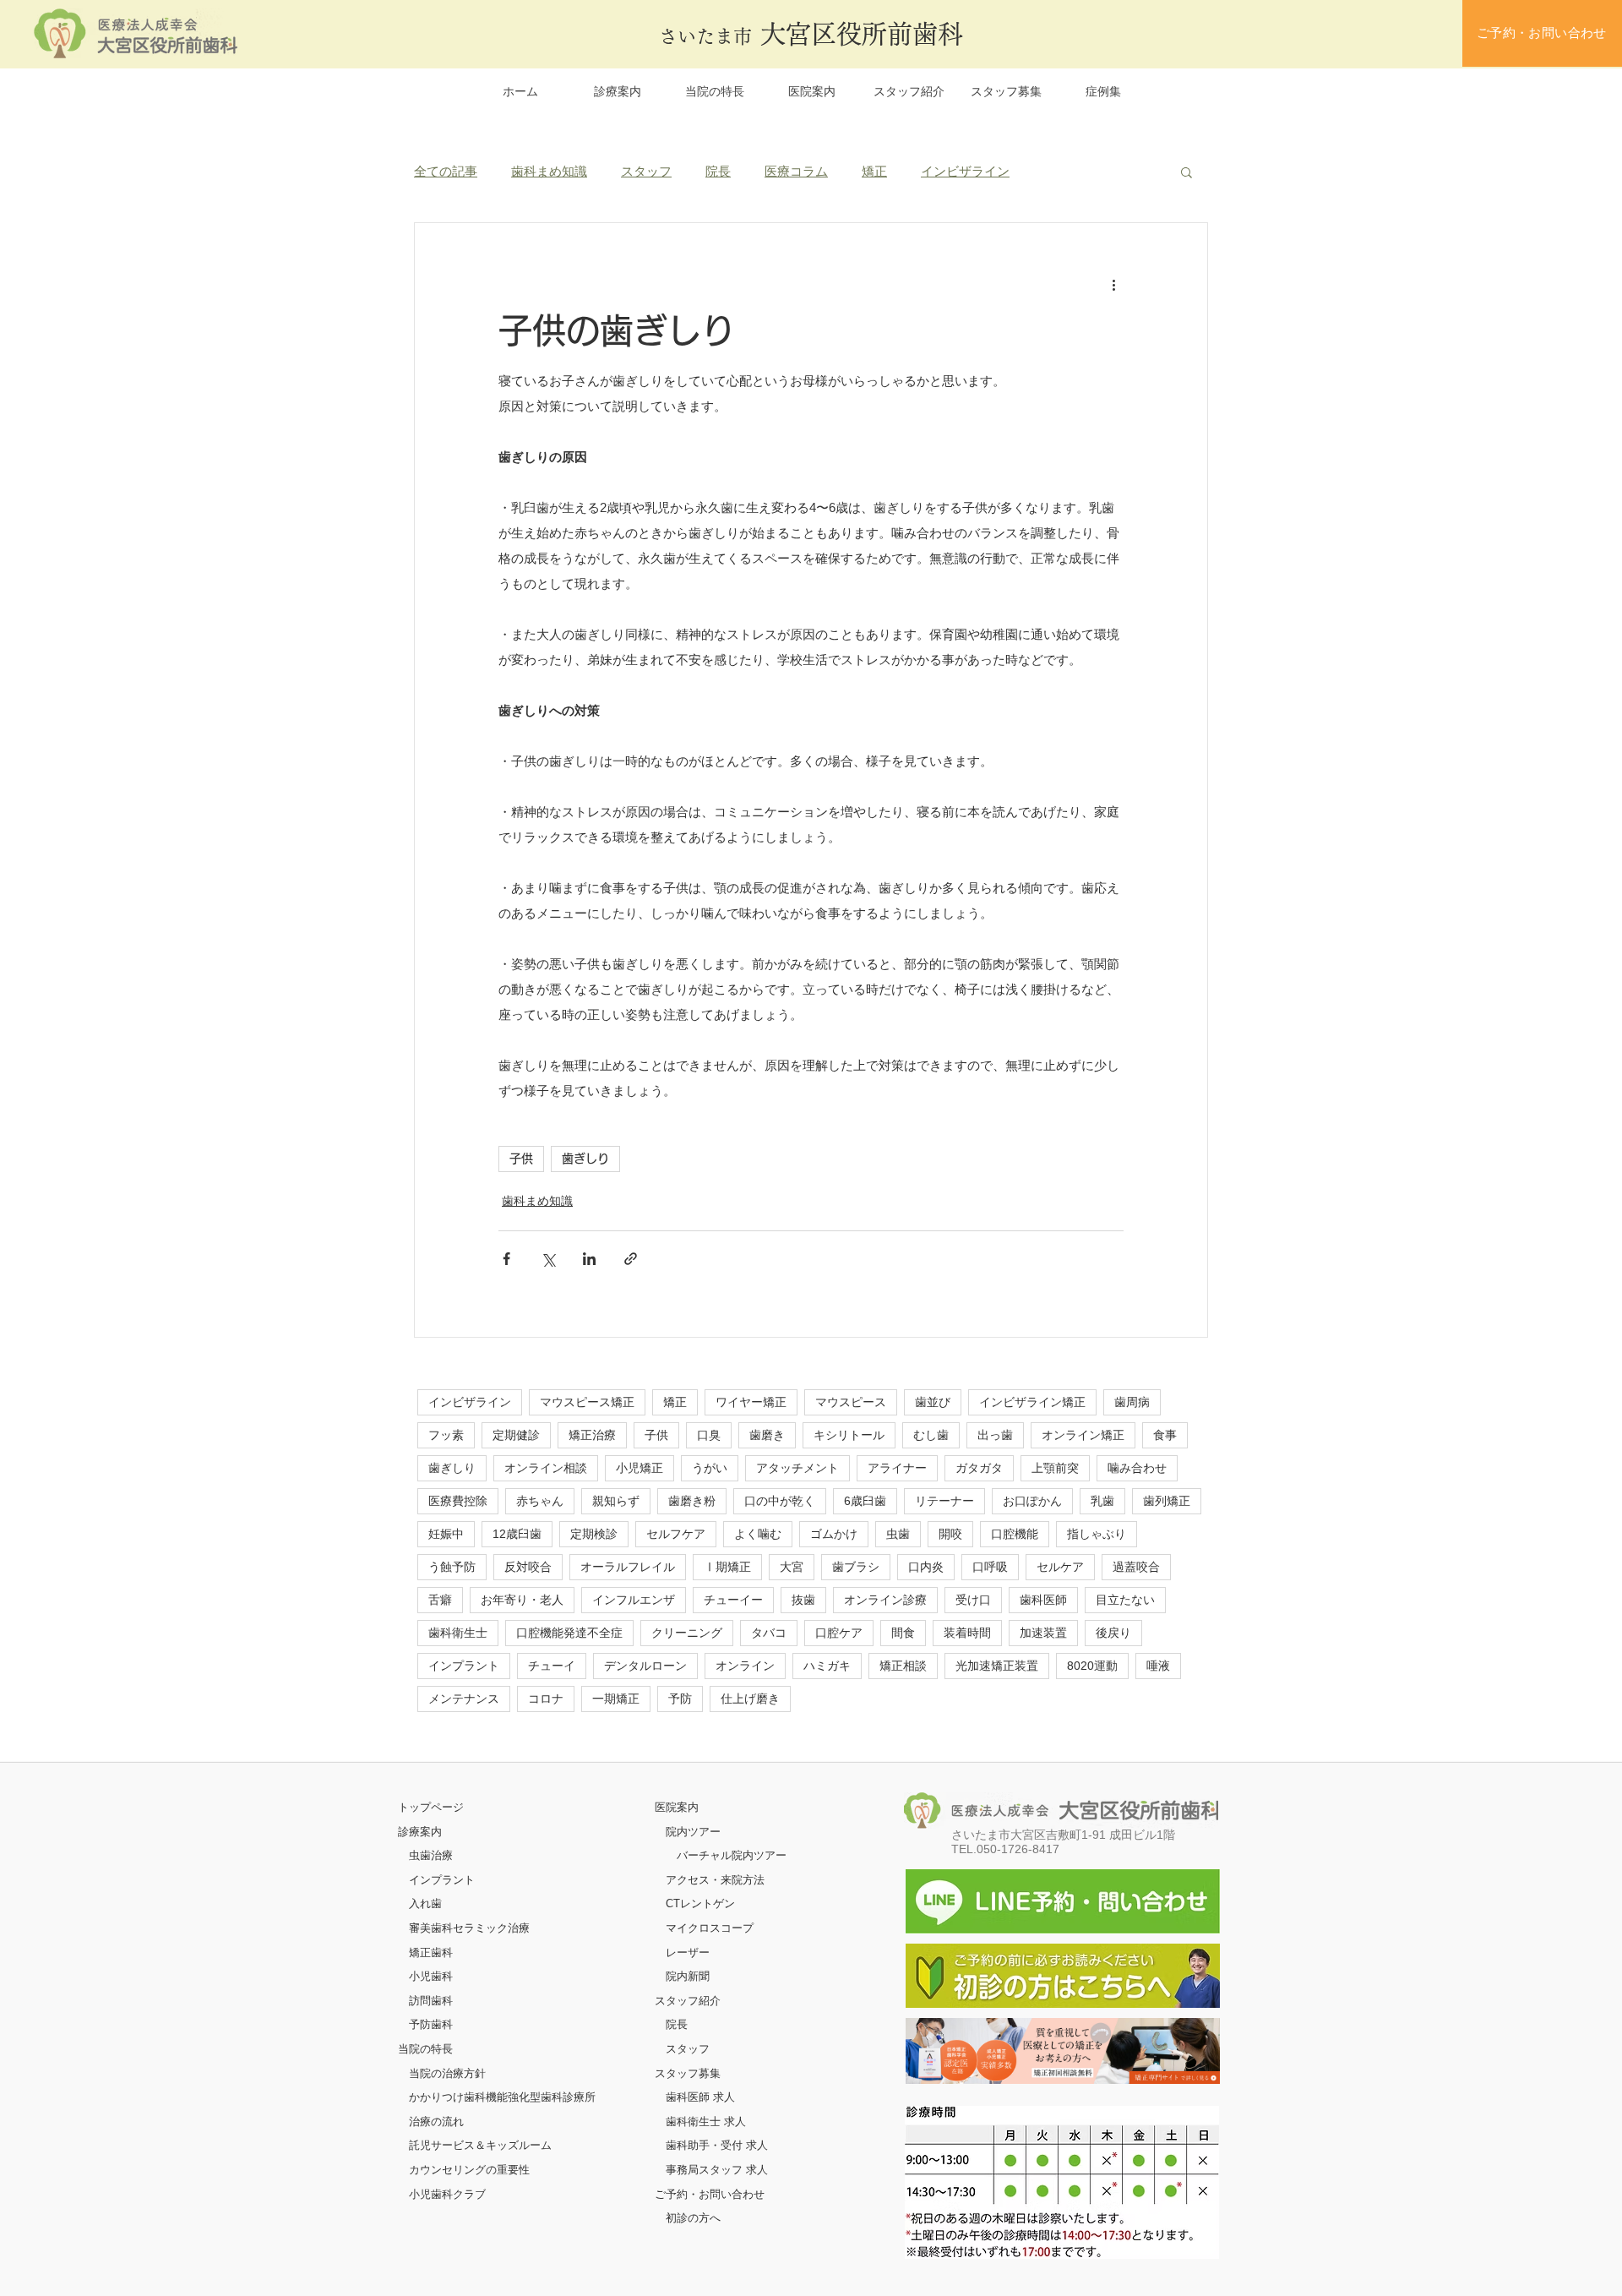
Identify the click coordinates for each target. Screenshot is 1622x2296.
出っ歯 (995, 1435)
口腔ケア (839, 1633)
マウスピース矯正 (587, 1402)
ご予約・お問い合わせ (710, 2194)
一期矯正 (616, 1699)
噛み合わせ (1137, 1468)
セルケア (1060, 1567)
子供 (521, 1159)
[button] (1187, 172)
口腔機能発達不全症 (569, 1633)
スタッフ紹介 (688, 2001)
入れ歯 (425, 1903)
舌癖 (440, 1600)
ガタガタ (979, 1468)
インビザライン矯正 (1032, 1402)
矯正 (874, 171)
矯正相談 (903, 1666)
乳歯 (1102, 1501)
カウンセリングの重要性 (469, 2170)
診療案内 (420, 1832)
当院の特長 (425, 2049)
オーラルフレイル (628, 1567)
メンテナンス (464, 1699)
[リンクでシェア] (631, 1259)
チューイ (552, 1666)
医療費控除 (458, 1501)
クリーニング (687, 1633)
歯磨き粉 (692, 1501)
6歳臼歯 (865, 1501)
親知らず (616, 1501)
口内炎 (926, 1567)
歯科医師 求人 (700, 2097)
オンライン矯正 (1083, 1435)
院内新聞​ (688, 1976)
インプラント (464, 1666)
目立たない (1125, 1600)
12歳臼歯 (517, 1534)
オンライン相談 (546, 1468)
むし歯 (931, 1435)
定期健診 (516, 1435)
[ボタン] (1063, 2051)
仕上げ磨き (750, 1699)
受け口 (973, 1600)
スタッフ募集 (688, 2073)
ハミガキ (827, 1666)
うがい (710, 1468)
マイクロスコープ (710, 1928)
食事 (1165, 1435)
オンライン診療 (885, 1600)
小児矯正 (640, 1468)
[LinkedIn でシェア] (589, 1259)
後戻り (1113, 1633)
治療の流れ (436, 2121)
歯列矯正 (1167, 1501)
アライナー (897, 1468)
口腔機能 (1015, 1534)
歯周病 (1132, 1402)
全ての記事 (446, 171)
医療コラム (796, 171)
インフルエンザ (634, 1600)
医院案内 (677, 1807)
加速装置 (1043, 1633)
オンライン (745, 1666)
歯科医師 (1043, 1600)
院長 (718, 171)
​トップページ (431, 1807)
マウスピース (851, 1402)
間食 (903, 1633)
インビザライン (965, 171)
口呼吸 (990, 1567)
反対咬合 (528, 1567)
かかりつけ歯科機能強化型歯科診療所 (502, 2097)
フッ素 (446, 1435)
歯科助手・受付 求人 (717, 2145)
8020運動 (1092, 1666)
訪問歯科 (431, 2001)
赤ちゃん (540, 1501)
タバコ (769, 1633)
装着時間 (967, 1633)
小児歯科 (431, 1976)
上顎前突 (1055, 1468)
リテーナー (944, 1501)
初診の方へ (693, 2218)
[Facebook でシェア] (506, 1259)
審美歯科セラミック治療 (469, 1928)
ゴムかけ (834, 1534)
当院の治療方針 (447, 2073)
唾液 (1158, 1666)
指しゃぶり (1097, 1534)
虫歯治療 (431, 1855)
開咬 (950, 1534)
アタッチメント (797, 1468)
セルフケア (676, 1534)
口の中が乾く (780, 1501)
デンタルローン (645, 1666)
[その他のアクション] (1113, 284)
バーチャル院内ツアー (732, 1855)
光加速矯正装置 (997, 1666)
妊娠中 (446, 1534)
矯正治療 (592, 1435)
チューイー (733, 1600)
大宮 (792, 1567)
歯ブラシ (856, 1567)
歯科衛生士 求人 (706, 2121)
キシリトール (849, 1435)
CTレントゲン (700, 1903)
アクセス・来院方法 (715, 1880)
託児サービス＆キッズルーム (480, 2145)
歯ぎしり (585, 1159)
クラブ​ (469, 2194)
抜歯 (803, 1600)
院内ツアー (693, 1832)
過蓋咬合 (1136, 1567)
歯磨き (767, 1435)
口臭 (709, 1435)
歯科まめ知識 (549, 171)
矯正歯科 (431, 1952)
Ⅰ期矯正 (727, 1567)
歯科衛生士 (458, 1633)
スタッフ (646, 171)
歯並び (933, 1402)
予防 (680, 1699)
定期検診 (594, 1534)
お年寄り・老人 (522, 1600)
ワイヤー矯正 (751, 1402)
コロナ (546, 1699)
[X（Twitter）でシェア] (548, 1259)
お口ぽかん (1032, 1501)
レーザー (688, 1952)
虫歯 (898, 1534)
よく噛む (758, 1534)
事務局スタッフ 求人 (717, 2170)
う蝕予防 (452, 1567)
